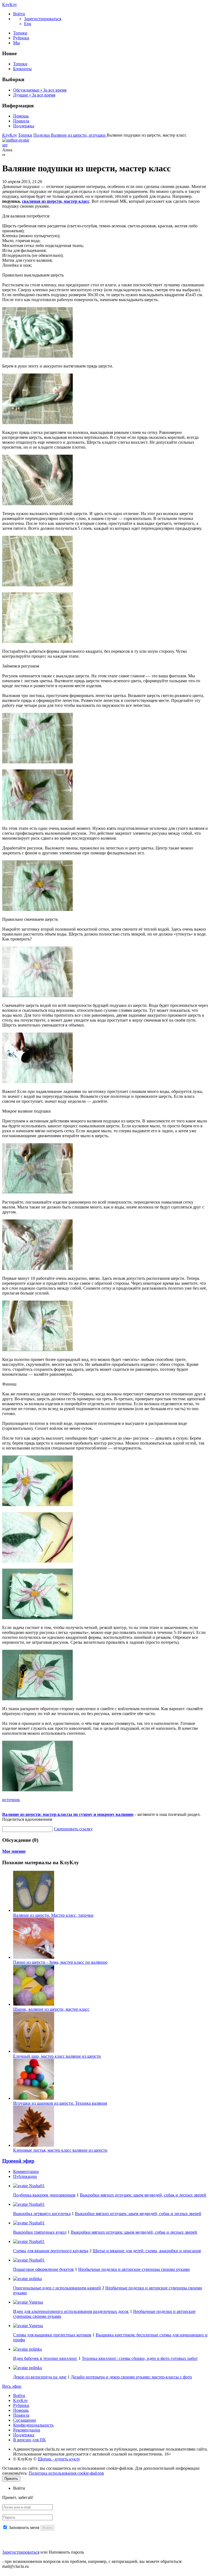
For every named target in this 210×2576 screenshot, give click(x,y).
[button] (19, 14)
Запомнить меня (24, 2528)
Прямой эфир (18, 2161)
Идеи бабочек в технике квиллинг (45, 2358)
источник (11, 1800)
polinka (35, 2279)
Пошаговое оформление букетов (43, 2269)
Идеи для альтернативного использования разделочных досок (71, 2311)
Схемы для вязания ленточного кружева (51, 2251)
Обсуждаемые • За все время (40, 90)
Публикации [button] (25, 2176)
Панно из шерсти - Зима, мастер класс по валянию (60, 1962)
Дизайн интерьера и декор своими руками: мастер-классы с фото (131, 2377)
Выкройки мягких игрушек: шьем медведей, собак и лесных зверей (143, 2195)
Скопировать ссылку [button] (73, 1829)
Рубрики (21, 38)
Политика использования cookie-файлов (66, 2473)
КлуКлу (10, 5)
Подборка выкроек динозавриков (44, 2195)
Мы (17, 43)
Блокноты (22, 69)
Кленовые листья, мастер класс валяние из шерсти (60, 2150)
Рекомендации (27, 2430)
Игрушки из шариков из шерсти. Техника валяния (60, 2103)
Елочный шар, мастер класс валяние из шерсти (57, 2056)
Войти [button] (19, 2488)
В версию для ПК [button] (30, 2440)
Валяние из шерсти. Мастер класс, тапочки (53, 1915)
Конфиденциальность (33, 2425)
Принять (11, 2479)
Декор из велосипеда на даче (40, 2377)
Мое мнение (14, 1851)
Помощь (21, 116)
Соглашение (25, 2420)
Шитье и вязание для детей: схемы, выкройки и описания (147, 2251)
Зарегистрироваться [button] (43, 19)
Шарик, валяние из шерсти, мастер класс (51, 2009)
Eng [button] (28, 24)
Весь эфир (12, 2386)
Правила (21, 121)
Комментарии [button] (26, 2171)
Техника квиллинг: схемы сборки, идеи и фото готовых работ (140, 2358)
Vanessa (35, 2302)
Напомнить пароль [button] (66, 2552)
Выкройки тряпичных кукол (40, 2232)
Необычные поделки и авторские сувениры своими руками (134, 2269)
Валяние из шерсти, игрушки (79, 135)
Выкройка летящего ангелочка (42, 2214)
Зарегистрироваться (21, 2552)
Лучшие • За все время (34, 95)
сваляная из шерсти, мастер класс (56, 201)
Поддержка (24, 126)
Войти (19, 2396)
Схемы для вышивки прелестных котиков (52, 2335)
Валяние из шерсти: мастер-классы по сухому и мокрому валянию (68, 1814)
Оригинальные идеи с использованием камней (57, 2288)
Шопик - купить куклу (59, 2459)
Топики (20, 33)
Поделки (42, 135)
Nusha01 (36, 2186)
